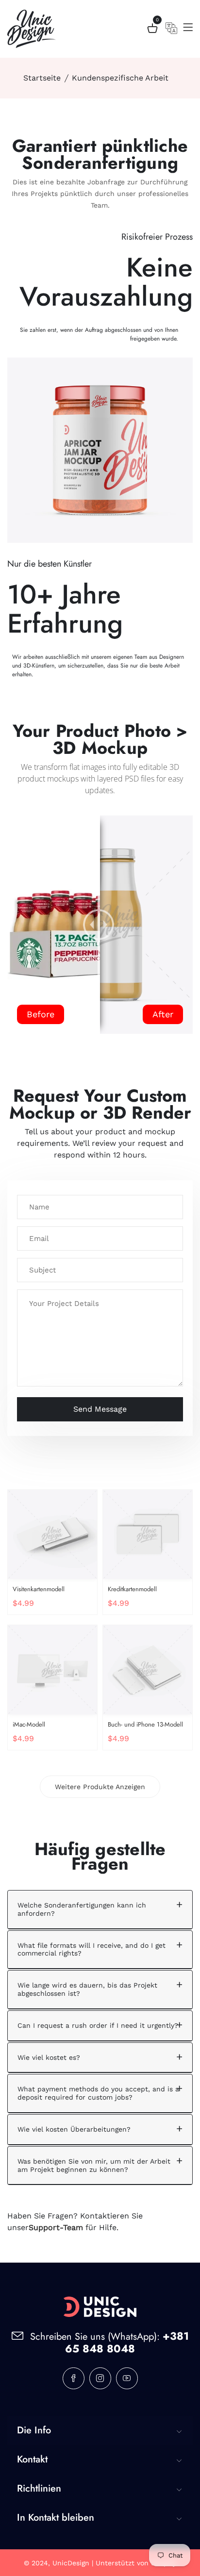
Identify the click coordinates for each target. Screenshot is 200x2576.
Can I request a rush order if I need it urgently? (98, 2025)
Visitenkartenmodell (39, 1589)
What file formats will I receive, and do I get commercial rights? (92, 1949)
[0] (152, 30)
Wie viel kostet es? (49, 2057)
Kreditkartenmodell (132, 1589)
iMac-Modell (29, 1724)
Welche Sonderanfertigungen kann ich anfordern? (82, 1909)
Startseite (42, 78)
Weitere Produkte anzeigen (100, 1787)
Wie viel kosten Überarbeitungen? (74, 2129)
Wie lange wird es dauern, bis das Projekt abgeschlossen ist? (87, 1989)
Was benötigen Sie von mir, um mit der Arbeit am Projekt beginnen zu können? (94, 2165)
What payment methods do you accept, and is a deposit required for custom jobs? (98, 2093)
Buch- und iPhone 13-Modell (145, 1724)
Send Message (100, 1409)
